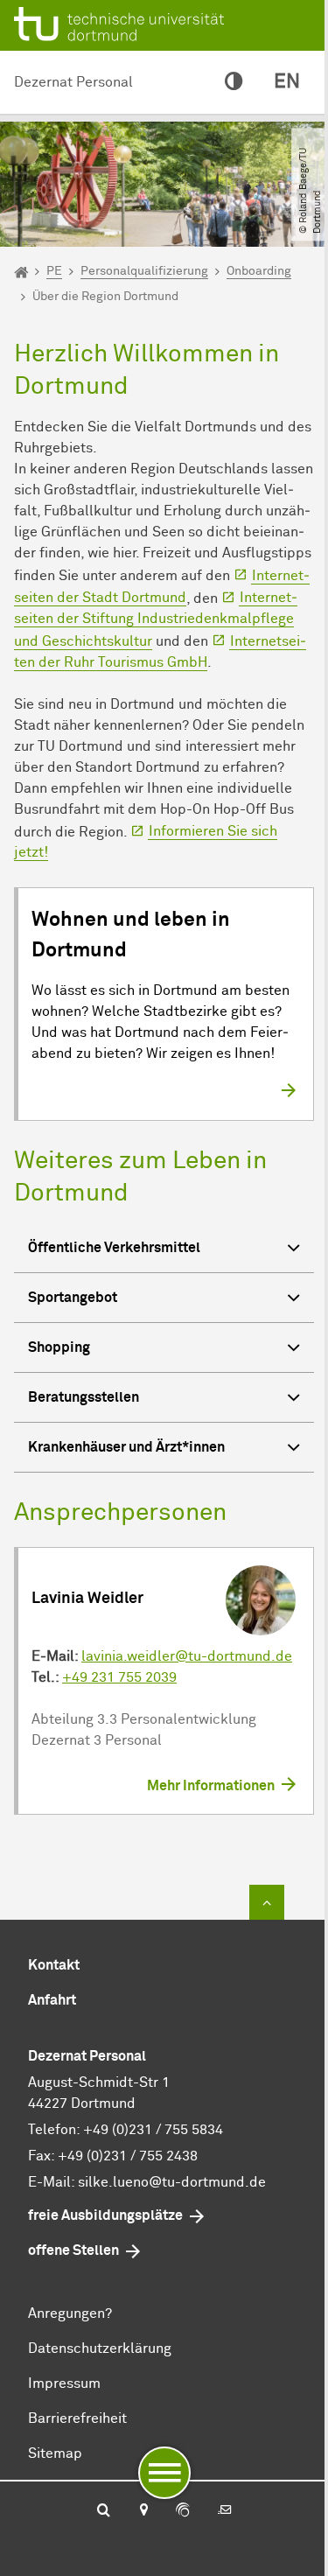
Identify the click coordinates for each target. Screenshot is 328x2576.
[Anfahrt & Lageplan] (143, 2511)
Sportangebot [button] (73, 1298)
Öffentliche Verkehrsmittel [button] (114, 1248)
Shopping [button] (59, 1347)
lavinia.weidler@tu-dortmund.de (187, 1656)
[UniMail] (225, 2511)
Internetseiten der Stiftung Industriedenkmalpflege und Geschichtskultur (156, 619)
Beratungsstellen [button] (84, 1397)
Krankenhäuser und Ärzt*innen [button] (126, 1447)
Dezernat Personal (73, 82)
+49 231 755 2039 (119, 1677)
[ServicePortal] (183, 2511)
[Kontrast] (234, 82)
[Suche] (104, 2511)
